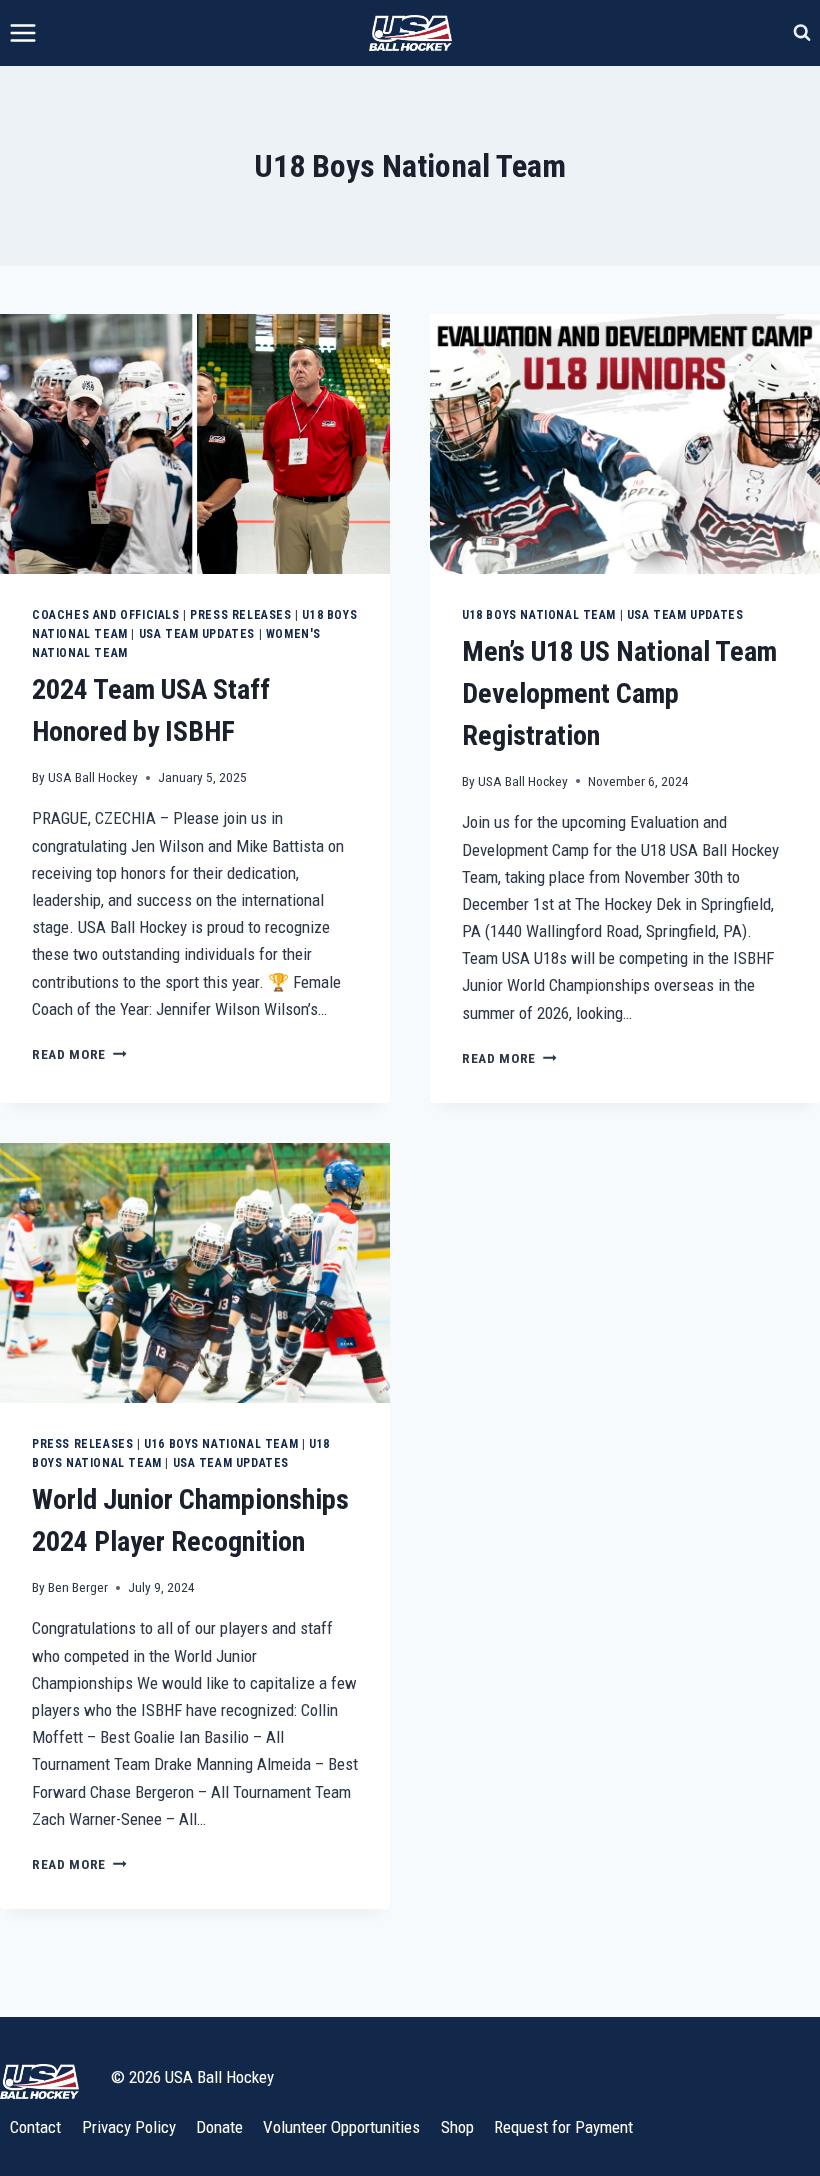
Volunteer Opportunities (341, 2127)
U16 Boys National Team (221, 1444)
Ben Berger (78, 1587)
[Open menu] (23, 32)
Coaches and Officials (106, 615)
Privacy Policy (129, 2127)
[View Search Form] (802, 33)
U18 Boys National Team (539, 615)
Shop (457, 2127)
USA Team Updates (197, 634)
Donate (219, 2127)
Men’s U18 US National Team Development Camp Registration (619, 693)
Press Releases (240, 615)
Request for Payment (563, 2127)
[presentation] (195, 444)
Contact (35, 2127)
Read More (79, 1054)
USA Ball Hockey (93, 777)
